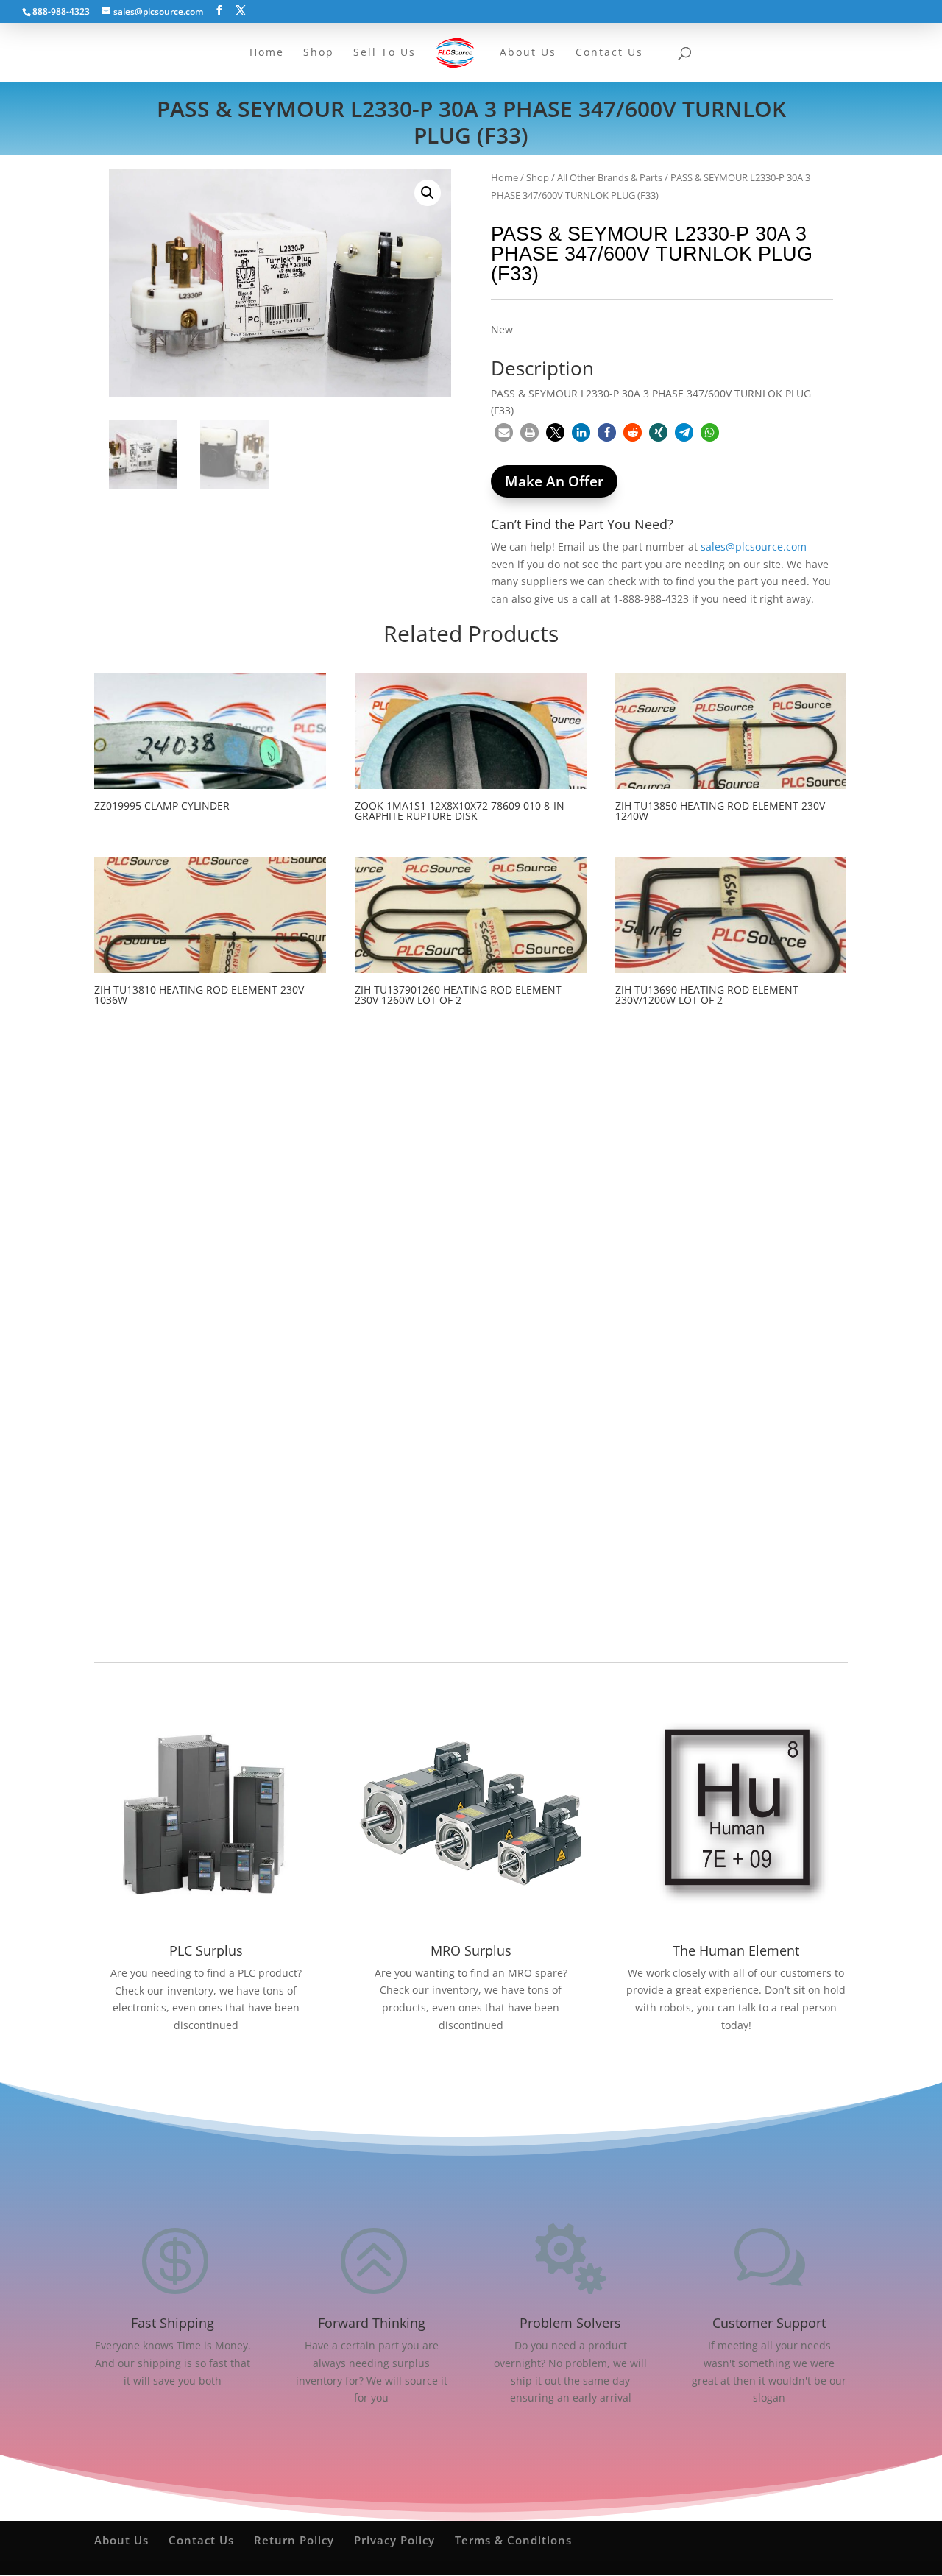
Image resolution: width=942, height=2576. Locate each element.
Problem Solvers (570, 2323)
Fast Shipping (173, 2323)
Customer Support (769, 2323)
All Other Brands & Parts (610, 177)
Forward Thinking (372, 2323)
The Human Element (736, 1950)
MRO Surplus (471, 1950)
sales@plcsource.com (754, 546)
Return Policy (294, 2540)
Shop (538, 177)
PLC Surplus (206, 1950)
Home (504, 177)
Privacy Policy (394, 2540)
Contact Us (201, 2540)
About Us (121, 2540)
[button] (428, 193)
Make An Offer (554, 481)
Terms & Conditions (513, 2540)
